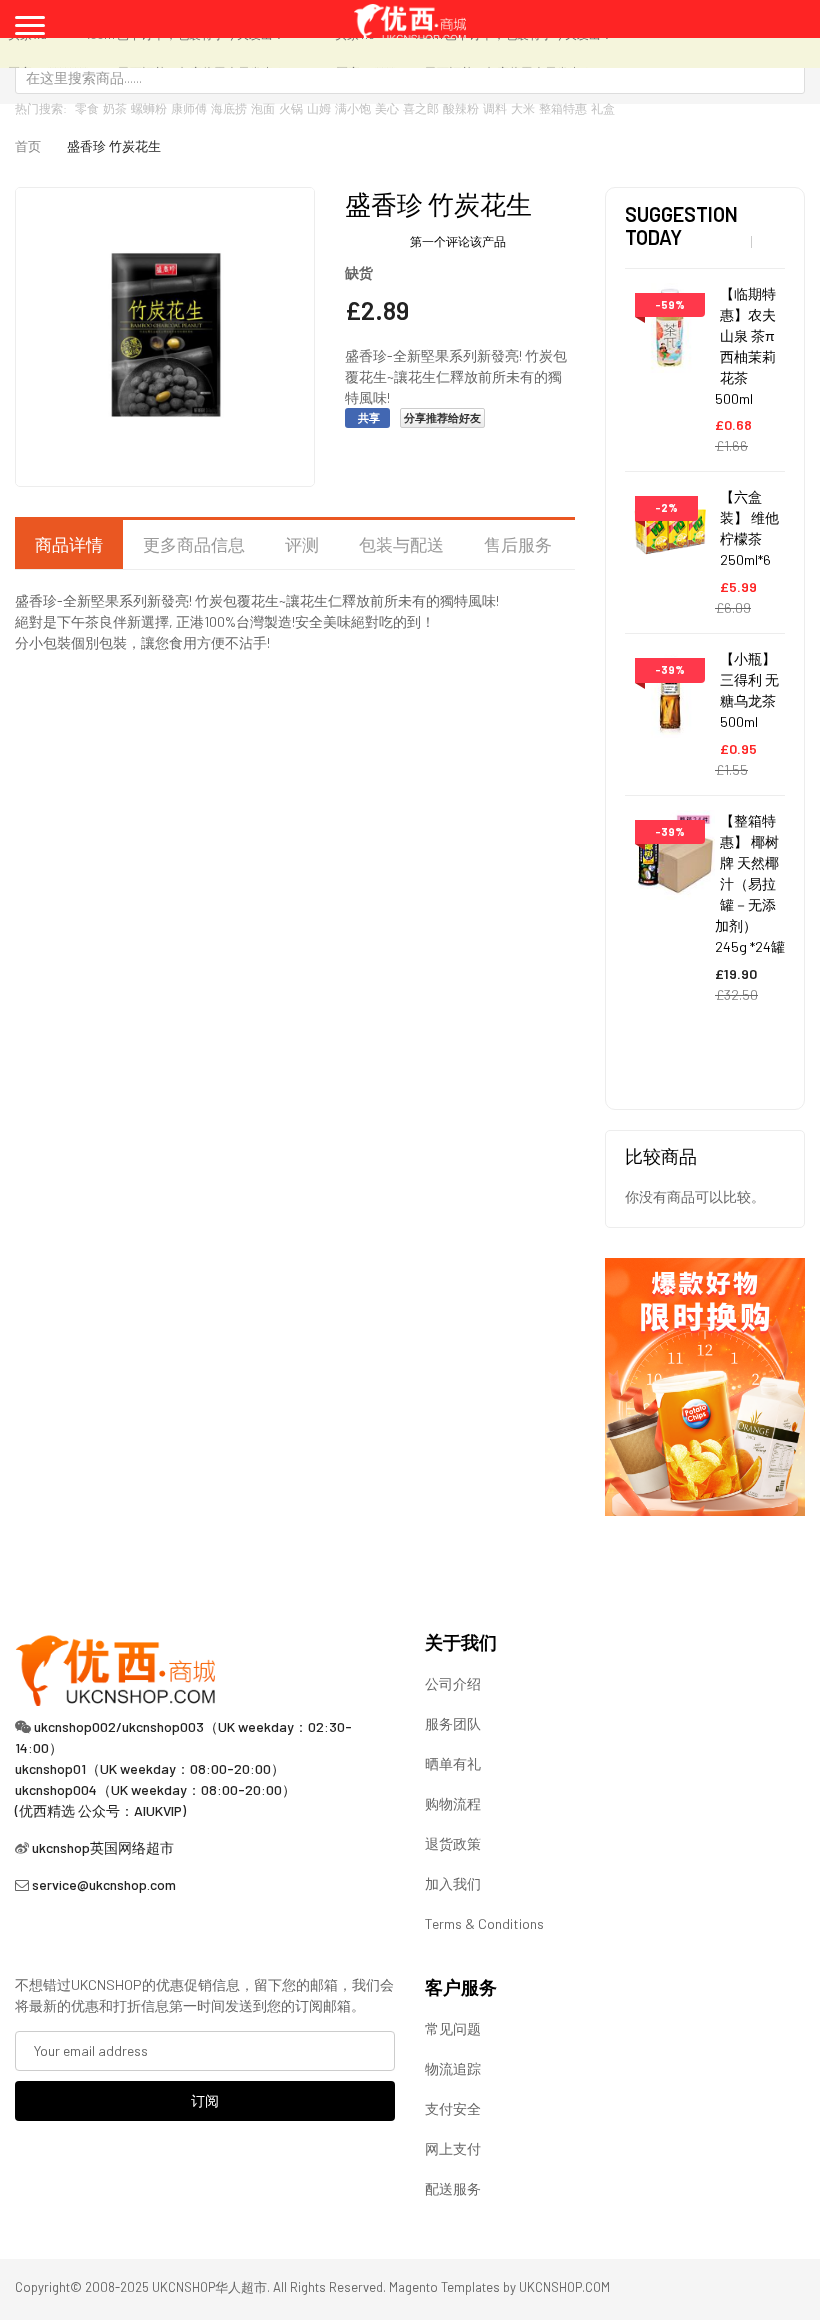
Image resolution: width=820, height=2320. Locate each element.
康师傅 (189, 108)
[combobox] (410, 77)
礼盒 (603, 108)
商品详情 (69, 544)
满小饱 (353, 108)
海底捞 (229, 108)
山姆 (319, 108)
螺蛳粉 (149, 108)
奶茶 (115, 108)
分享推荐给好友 (442, 417)
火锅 (291, 108)
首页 (28, 146)
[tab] (69, 545)
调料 (495, 108)
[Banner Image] (705, 1384)
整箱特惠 (563, 108)
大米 (523, 108)
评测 (302, 544)
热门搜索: (41, 108)
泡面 (263, 108)
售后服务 (518, 544)
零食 (87, 108)
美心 (387, 108)
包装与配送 (401, 544)
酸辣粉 (461, 108)
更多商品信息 (194, 544)
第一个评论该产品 (458, 241)
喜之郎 (421, 108)
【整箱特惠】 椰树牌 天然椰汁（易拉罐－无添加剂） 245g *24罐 (750, 883)
